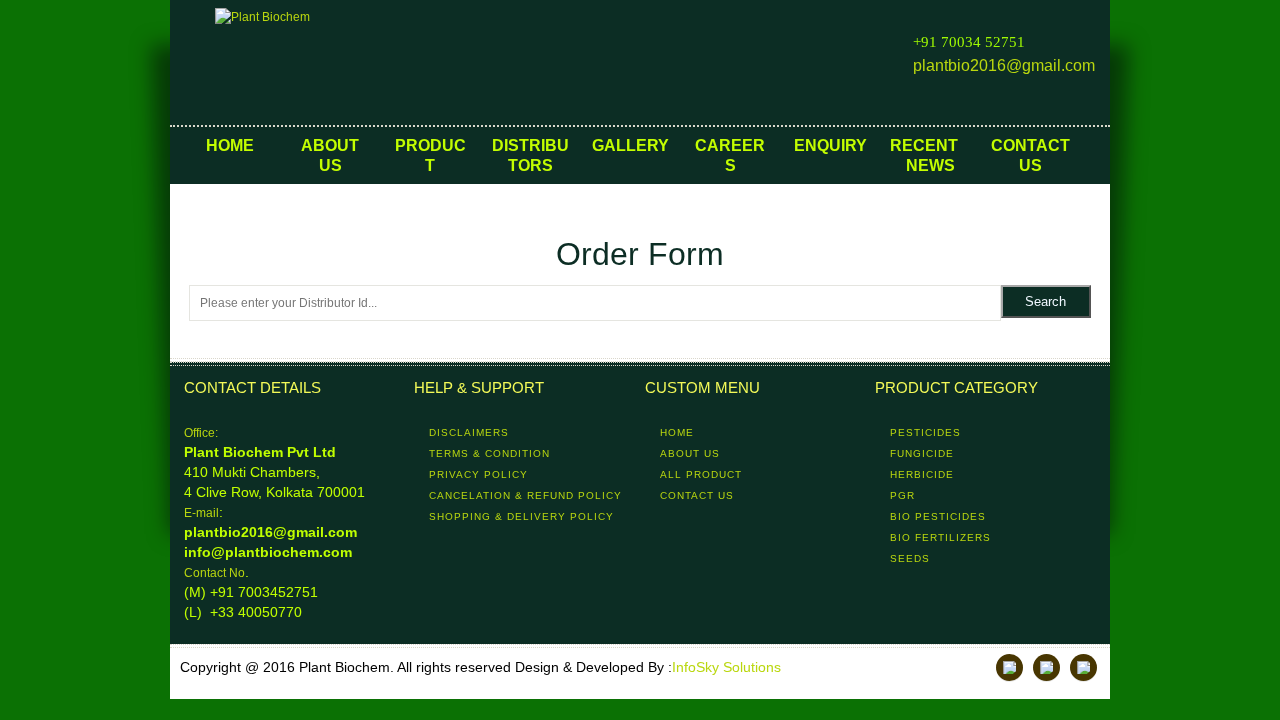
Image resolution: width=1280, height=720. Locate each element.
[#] (1009, 667)
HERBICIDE (922, 474)
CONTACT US (697, 495)
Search (1045, 301)
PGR (902, 495)
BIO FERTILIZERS (940, 537)
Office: (201, 433)
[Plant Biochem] (315, 63)
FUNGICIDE (922, 453)
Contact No (214, 573)
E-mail (201, 513)
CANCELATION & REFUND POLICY (525, 495)
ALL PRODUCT (701, 474)
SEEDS (910, 558)
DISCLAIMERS (469, 432)
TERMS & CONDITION (489, 453)
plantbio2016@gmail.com (1004, 65)
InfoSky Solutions (726, 667)
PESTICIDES (925, 432)
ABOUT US (690, 453)
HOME (677, 432)
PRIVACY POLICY (478, 474)
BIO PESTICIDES (938, 516)
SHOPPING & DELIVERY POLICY (521, 516)
